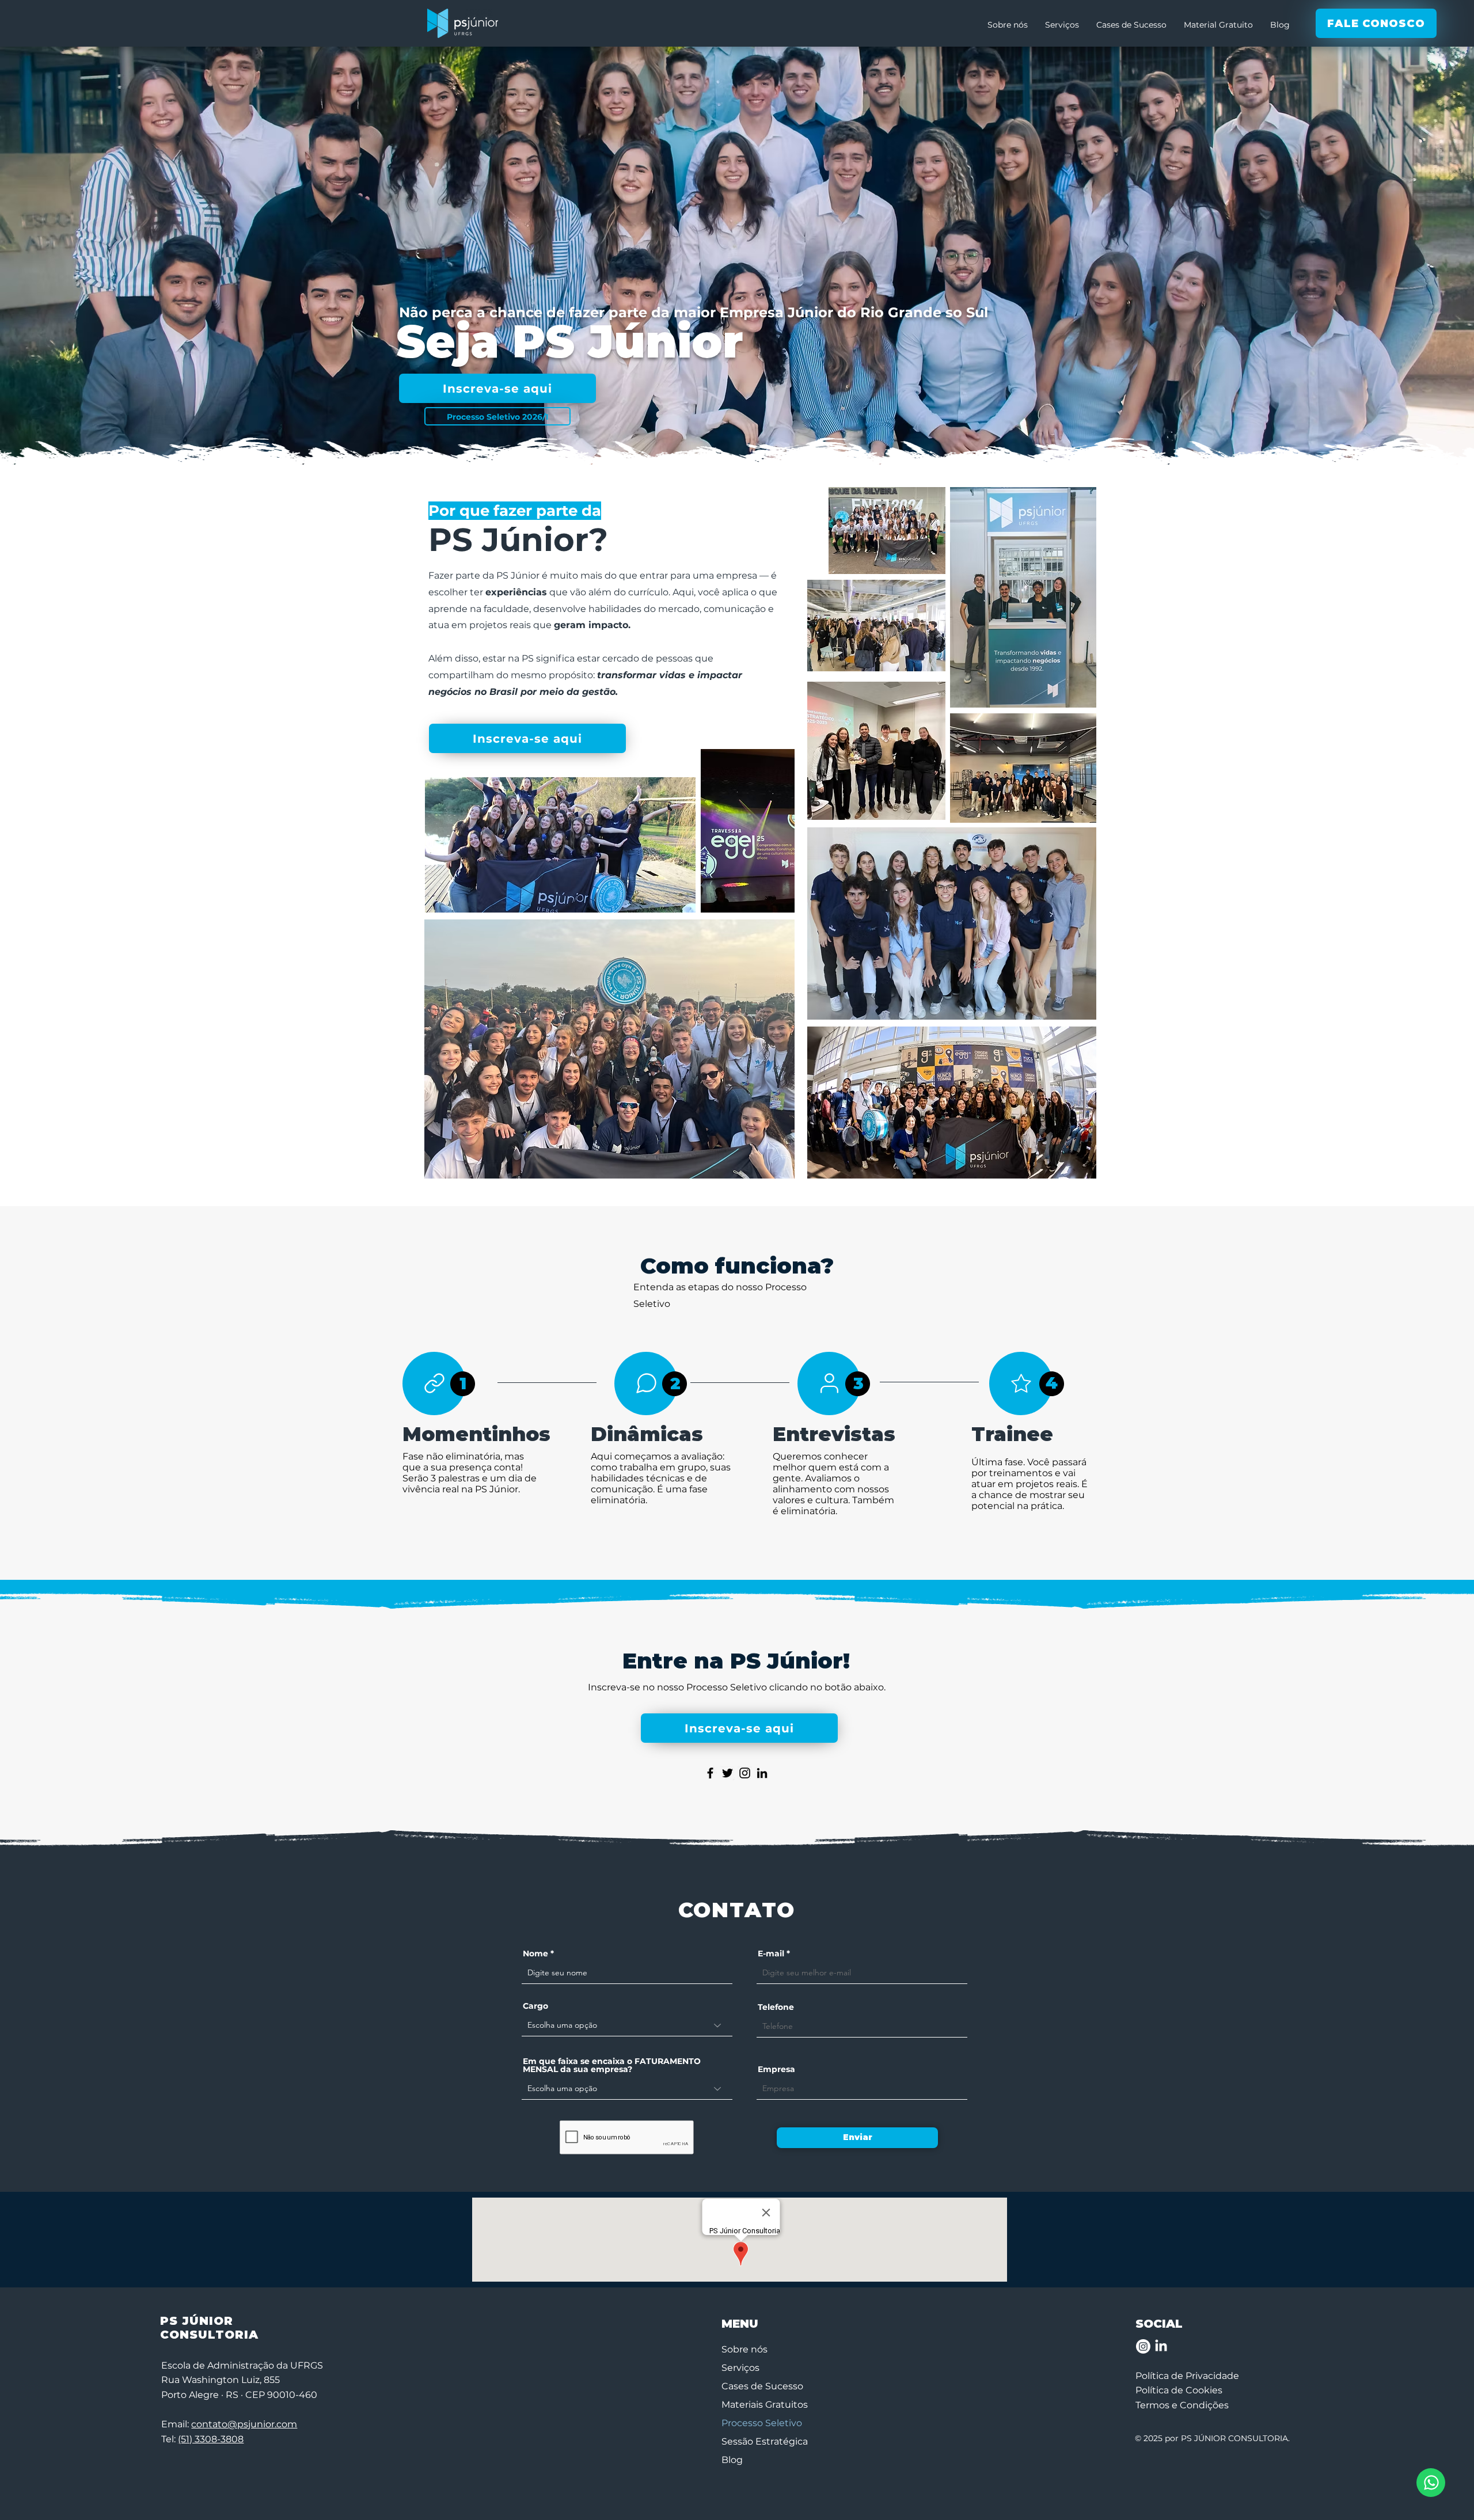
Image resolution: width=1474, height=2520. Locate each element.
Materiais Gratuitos (765, 2405)
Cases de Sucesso (762, 2386)
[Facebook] (710, 1773)
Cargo (535, 2006)
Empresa (776, 2069)
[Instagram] (745, 1773)
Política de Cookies (1179, 2390)
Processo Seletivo (762, 2423)
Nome (535, 1953)
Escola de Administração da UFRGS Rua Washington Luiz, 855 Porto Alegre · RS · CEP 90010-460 (242, 2380)
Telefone (776, 2007)
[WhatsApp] (1431, 2483)
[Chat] (646, 1383)
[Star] (1021, 1383)
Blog (732, 2460)
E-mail (771, 1953)
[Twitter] (727, 1773)
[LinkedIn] (762, 1773)
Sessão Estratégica (765, 2441)
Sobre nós (744, 2349)
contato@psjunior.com (244, 2424)
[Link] (434, 1383)
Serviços (740, 2368)
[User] (829, 1383)
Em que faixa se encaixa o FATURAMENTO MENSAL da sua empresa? (612, 2065)
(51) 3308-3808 (211, 2439)
